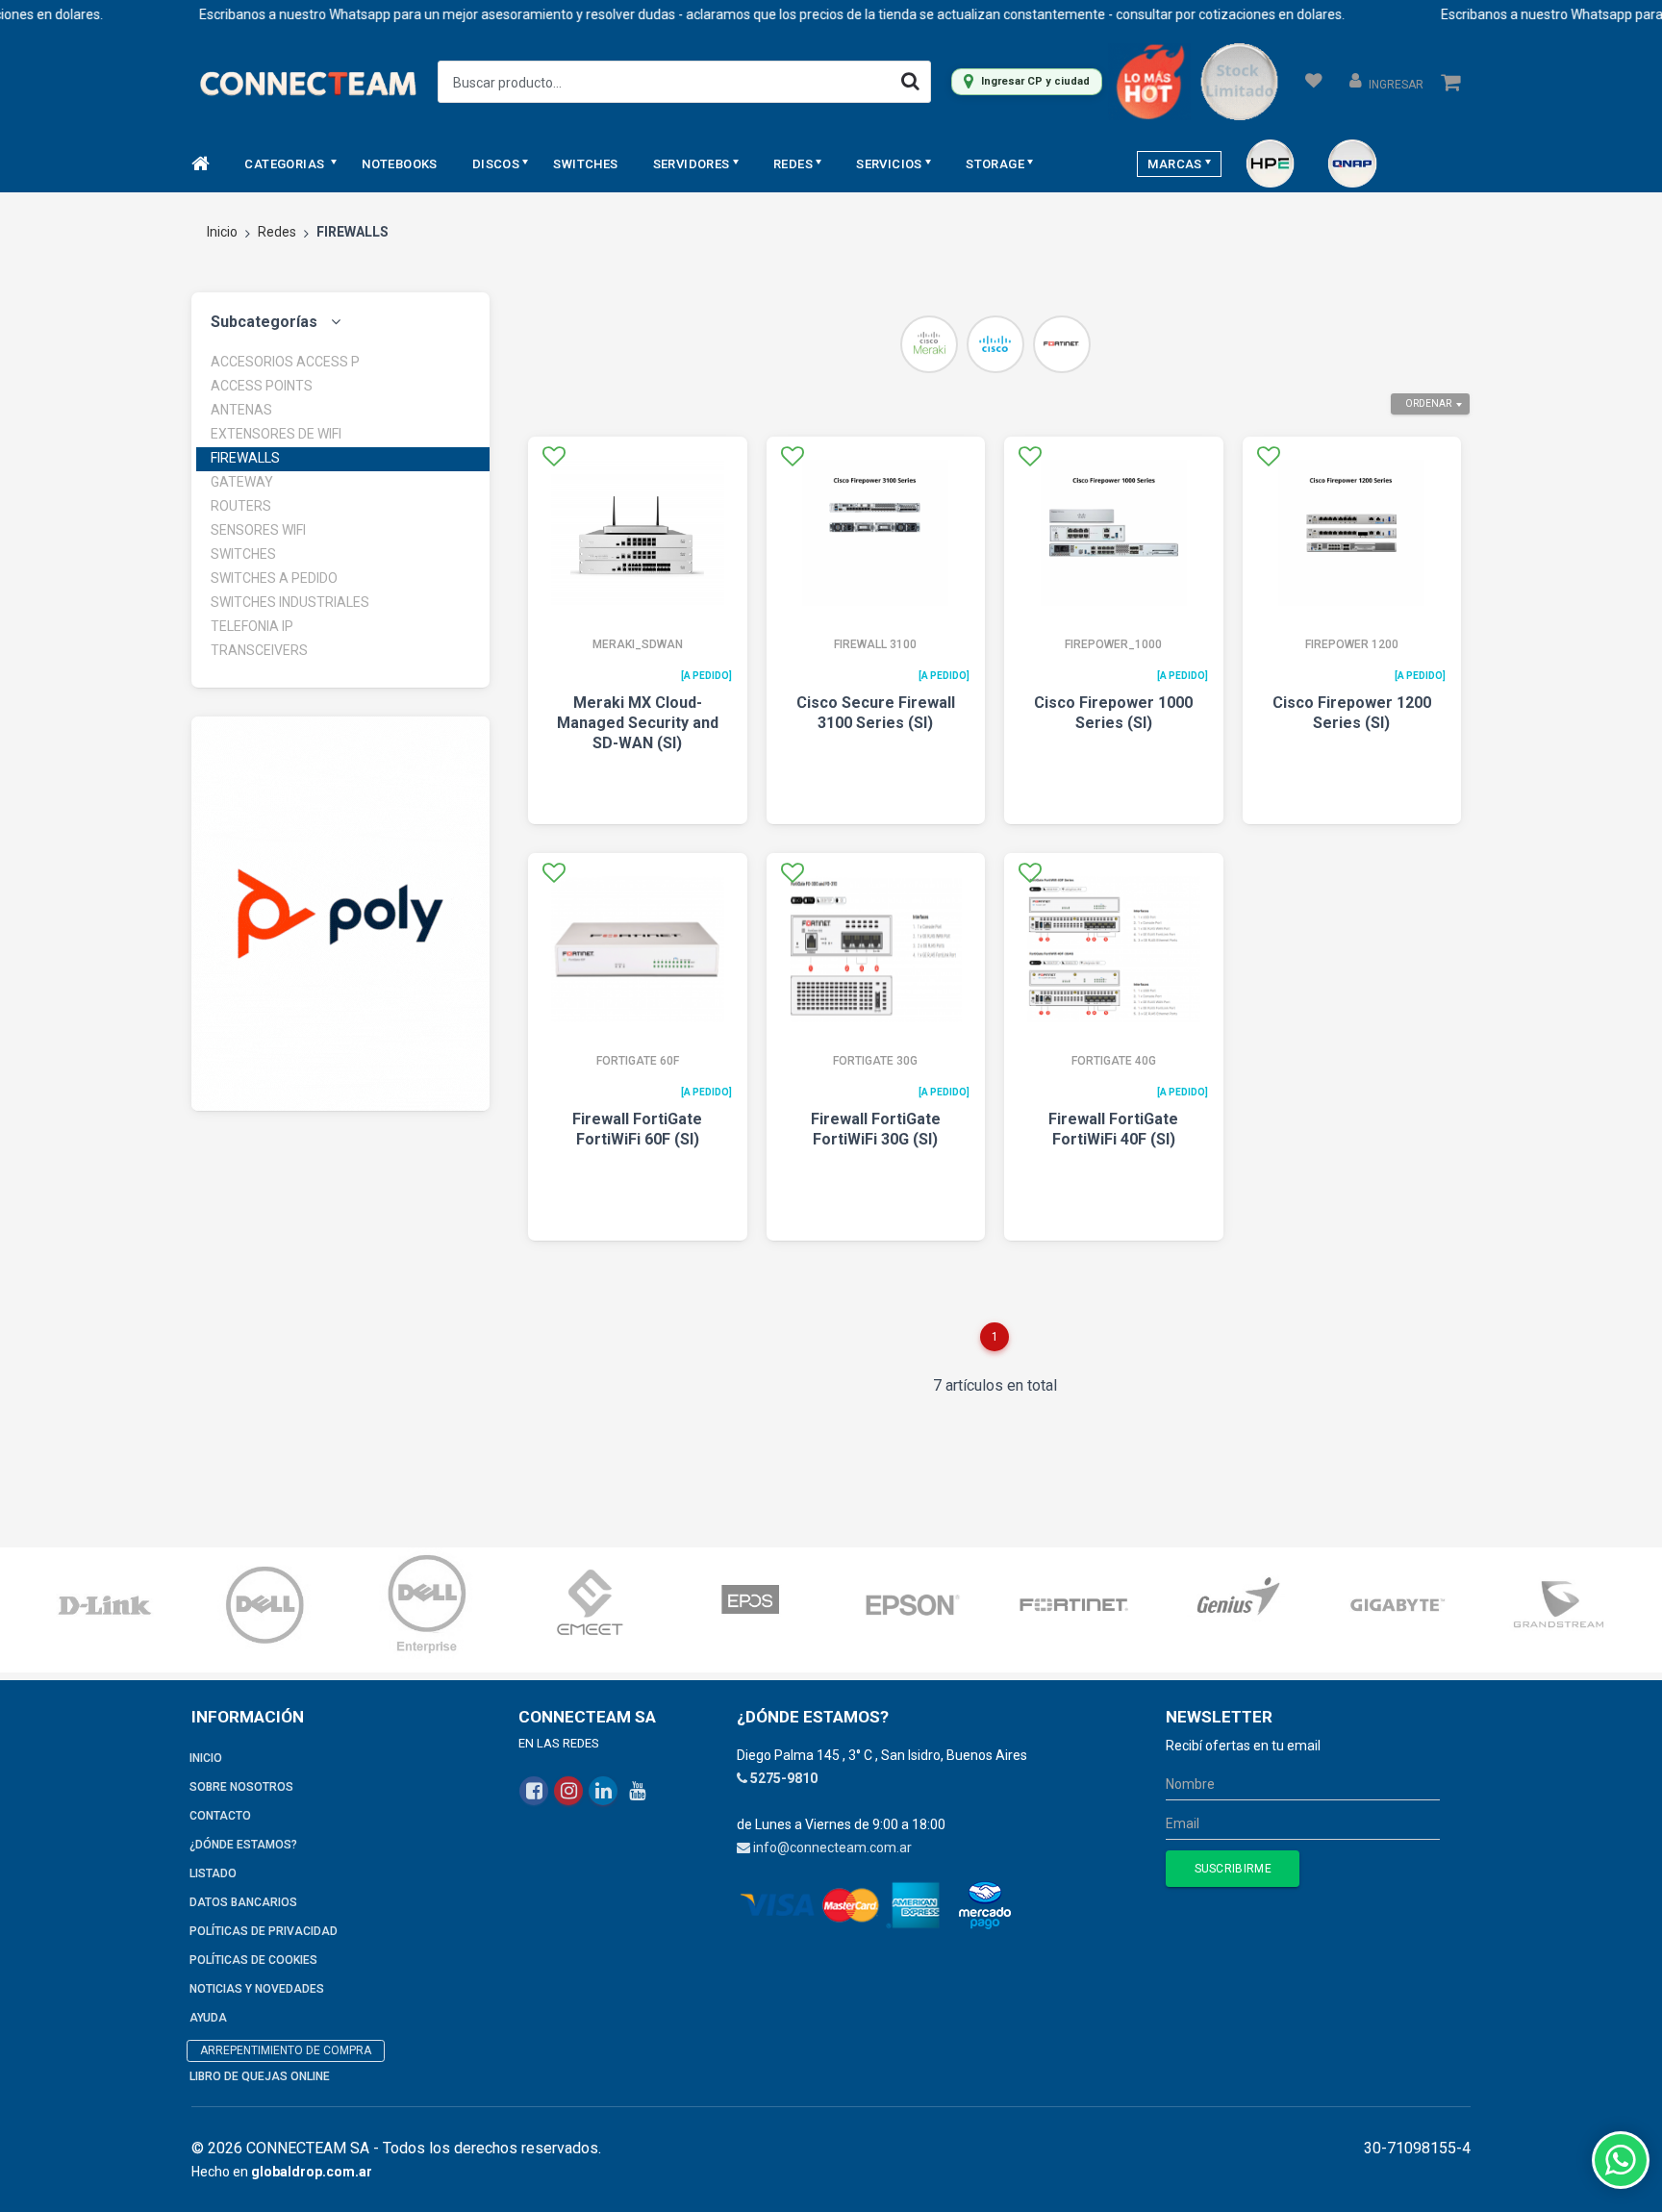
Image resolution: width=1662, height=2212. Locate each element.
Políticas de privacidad (264, 1931)
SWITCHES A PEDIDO (274, 578)
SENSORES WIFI (258, 530)
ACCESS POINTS (262, 386)
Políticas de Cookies (253, 1960)
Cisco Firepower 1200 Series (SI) (1352, 713)
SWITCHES (585, 164)
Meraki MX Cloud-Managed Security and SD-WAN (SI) (638, 723)
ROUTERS (241, 506)
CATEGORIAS (286, 164)
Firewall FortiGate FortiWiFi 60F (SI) (637, 1129)
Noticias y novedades (257, 1989)
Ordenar (1428, 403)
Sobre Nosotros (241, 1787)
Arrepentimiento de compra (286, 2050)
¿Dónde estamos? (243, 1845)
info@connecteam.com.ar (832, 1848)
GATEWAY (242, 482)
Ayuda (208, 2018)
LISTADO (213, 1873)
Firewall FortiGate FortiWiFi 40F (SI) (1113, 1129)
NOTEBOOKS (400, 164)
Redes (277, 232)
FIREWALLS (245, 458)
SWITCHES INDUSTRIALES (290, 602)
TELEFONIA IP (252, 626)
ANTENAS (241, 410)
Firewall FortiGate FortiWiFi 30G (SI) (876, 1129)
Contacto (220, 1816)
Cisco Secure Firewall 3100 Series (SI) (876, 713)
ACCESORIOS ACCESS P (285, 362)
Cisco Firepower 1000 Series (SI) (1113, 713)
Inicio (222, 232)
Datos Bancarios (243, 1902)
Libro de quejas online (260, 2076)
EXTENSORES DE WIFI (276, 434)
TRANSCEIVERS (259, 650)
